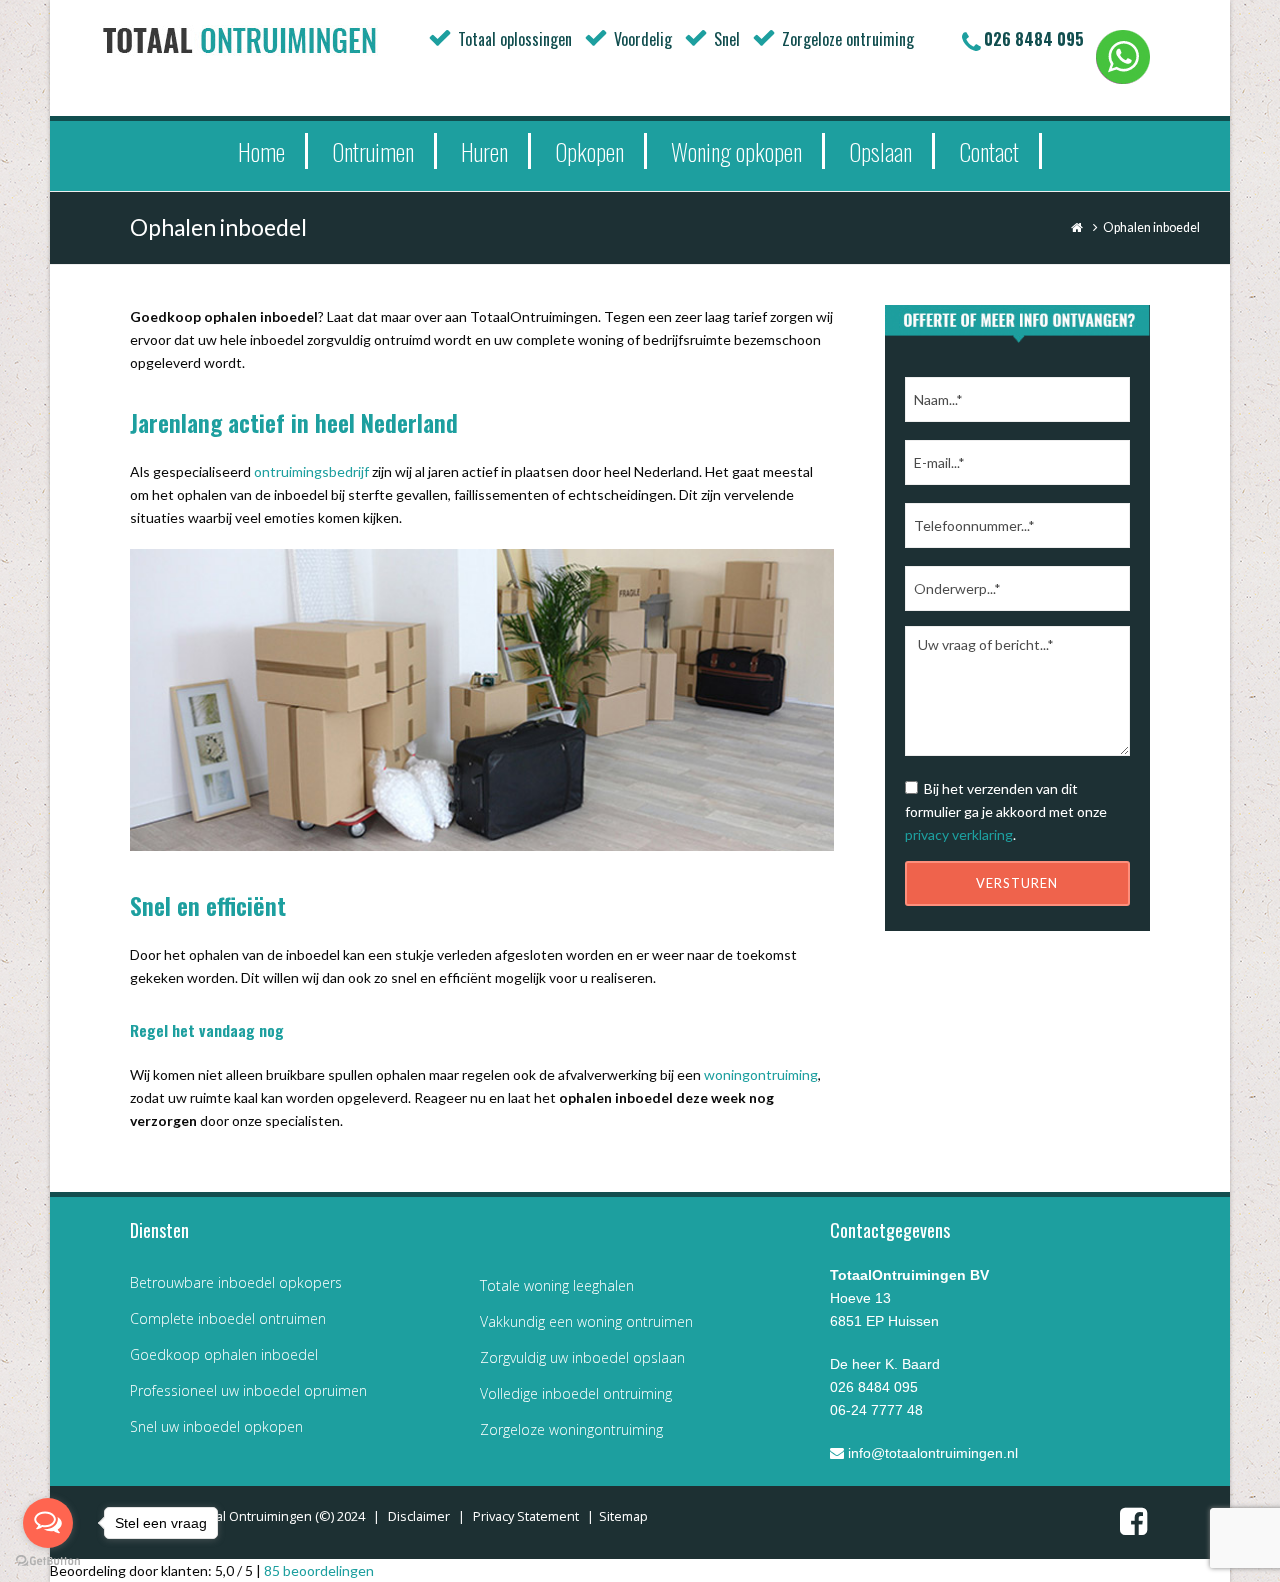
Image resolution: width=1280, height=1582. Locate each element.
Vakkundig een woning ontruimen (586, 1321)
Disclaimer (419, 1516)
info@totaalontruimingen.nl (931, 1453)
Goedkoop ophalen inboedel (224, 1354)
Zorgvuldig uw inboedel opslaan (582, 1357)
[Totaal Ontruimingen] (270, 39)
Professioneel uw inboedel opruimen (248, 1390)
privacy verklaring (959, 834)
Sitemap (623, 1516)
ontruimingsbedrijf (311, 471)
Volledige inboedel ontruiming (576, 1393)
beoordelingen (319, 1570)
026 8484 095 (1034, 39)
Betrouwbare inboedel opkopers (236, 1282)
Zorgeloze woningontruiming (571, 1429)
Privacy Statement (526, 1516)
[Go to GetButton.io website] (48, 1561)
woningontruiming (761, 1074)
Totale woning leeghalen (557, 1285)
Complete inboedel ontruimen (228, 1318)
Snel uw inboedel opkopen (216, 1426)
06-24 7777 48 (876, 1410)
